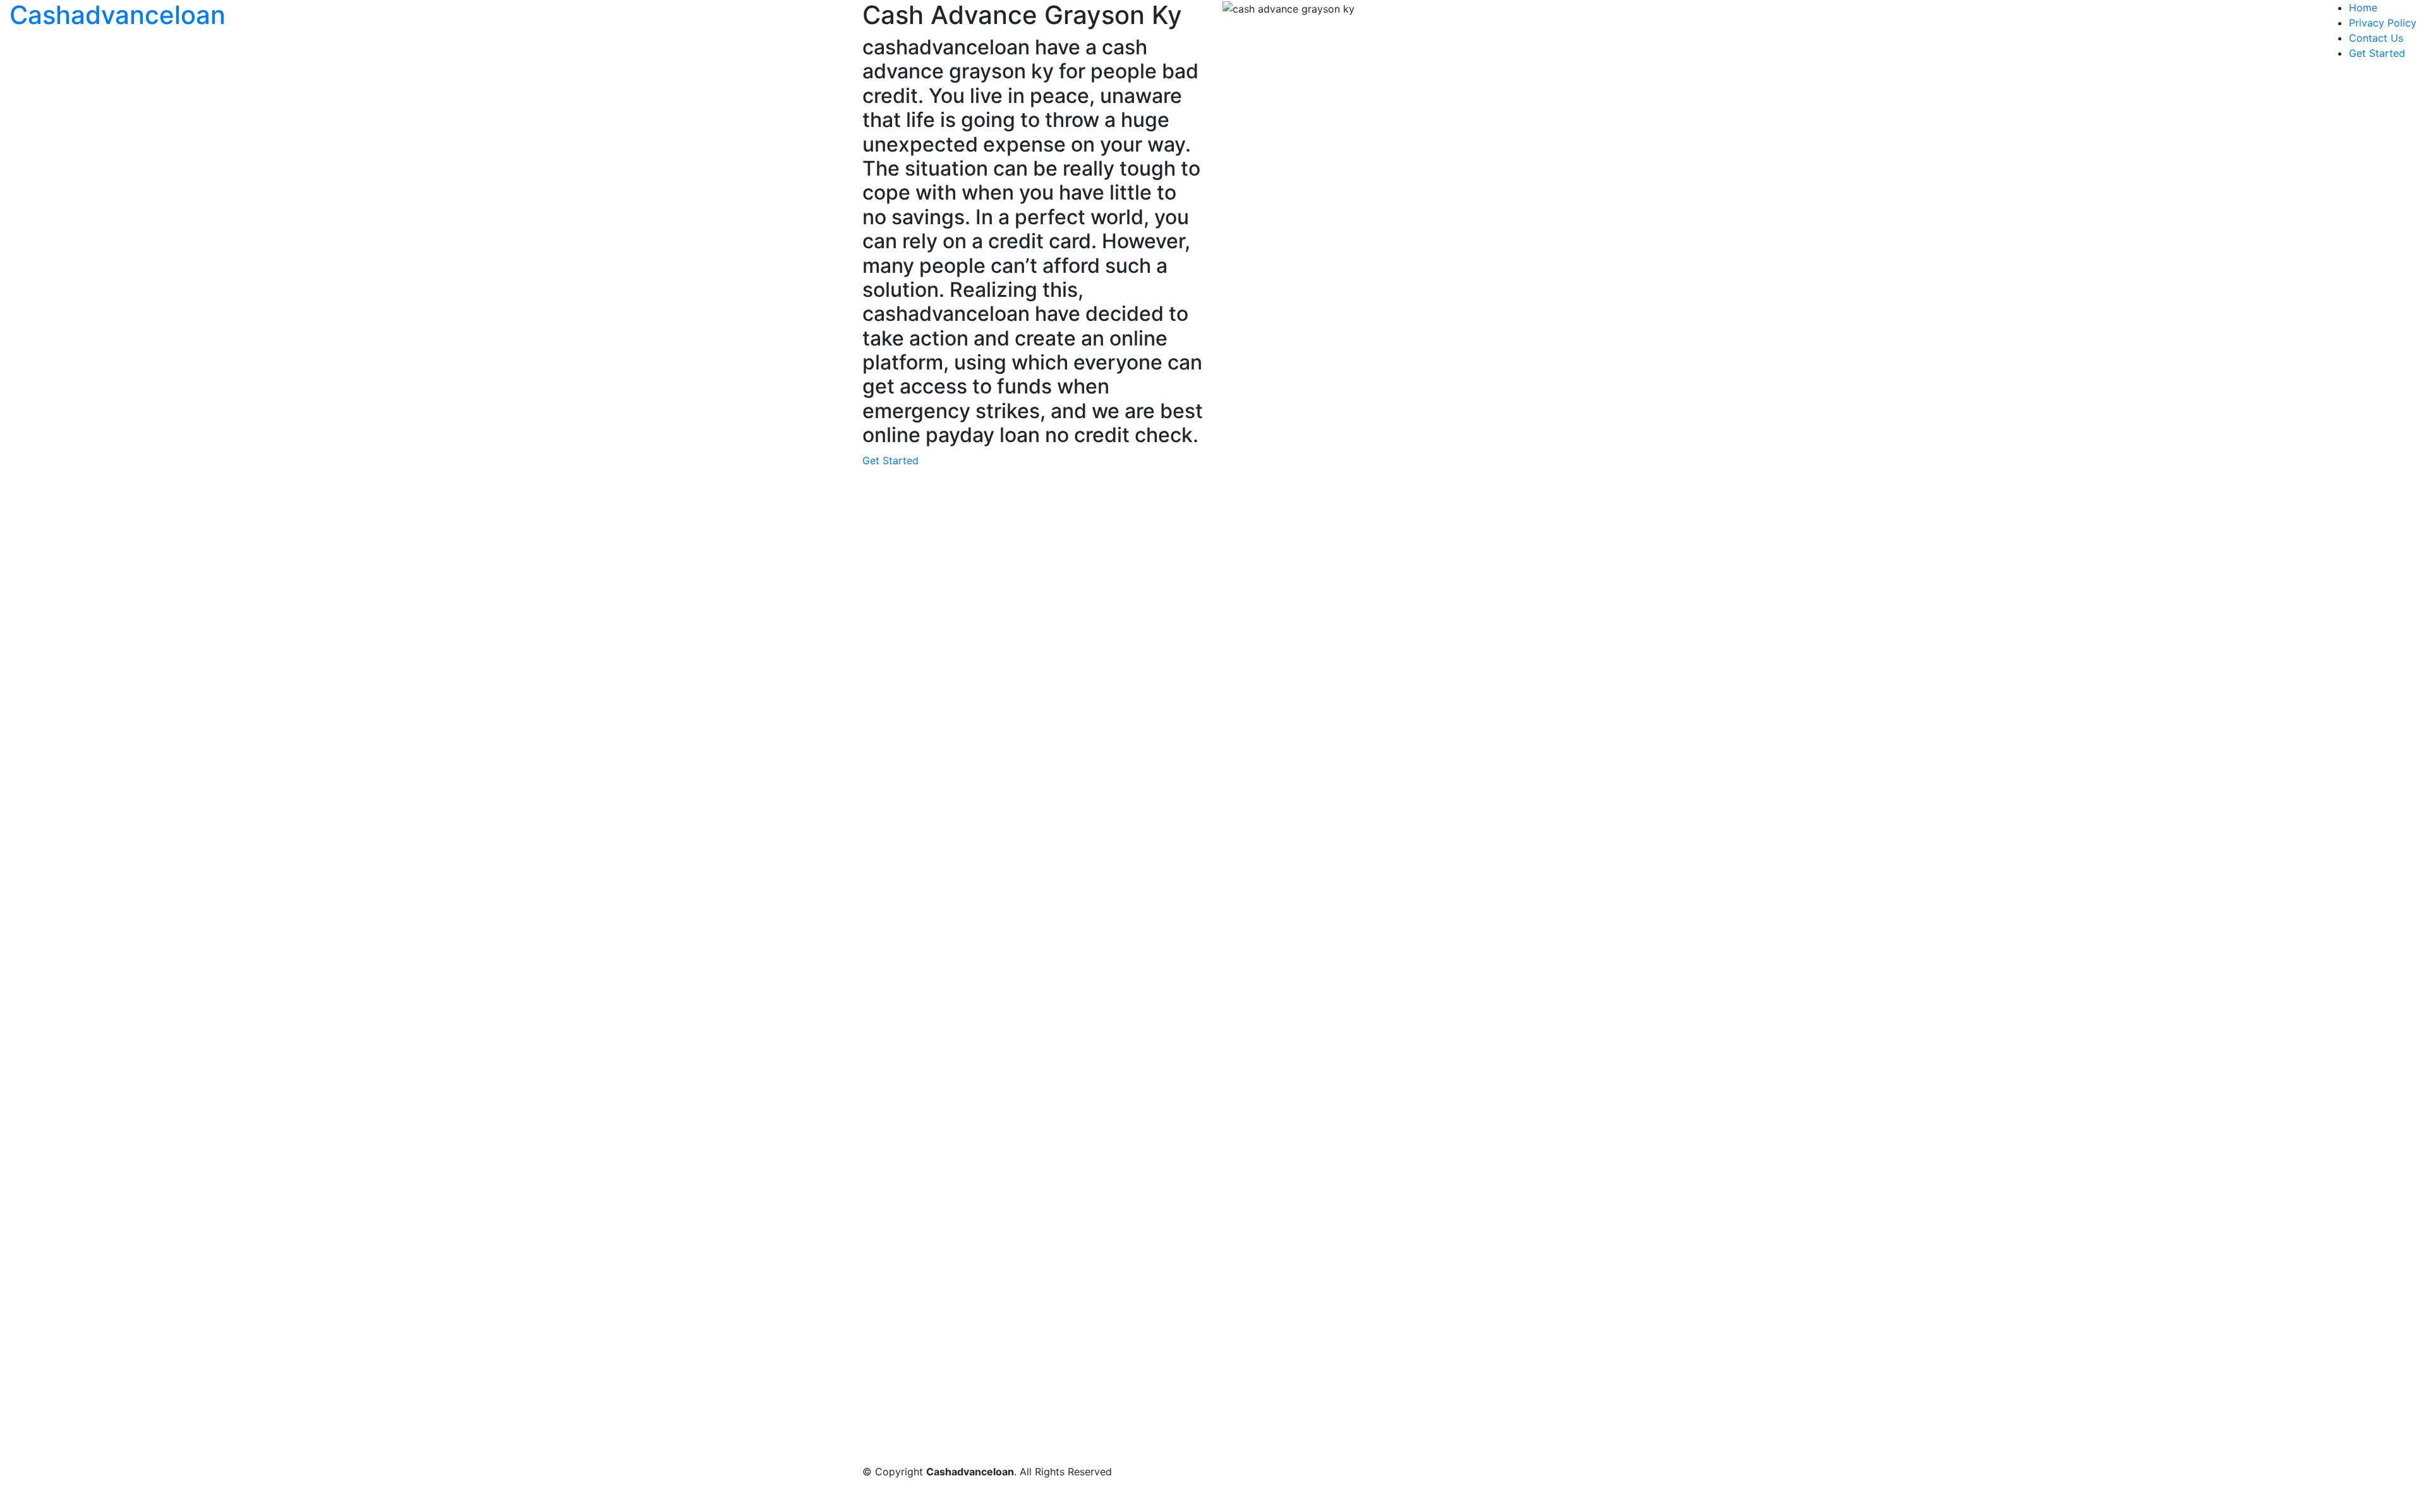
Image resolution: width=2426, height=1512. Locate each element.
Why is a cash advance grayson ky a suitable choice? (1015, 1082)
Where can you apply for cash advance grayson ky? (1012, 1143)
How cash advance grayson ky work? (977, 1158)
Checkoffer (1171, 816)
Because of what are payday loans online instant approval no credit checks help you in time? (1110, 1173)
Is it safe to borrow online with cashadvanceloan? (1006, 1127)
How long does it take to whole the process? (995, 1067)
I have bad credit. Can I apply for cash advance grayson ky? (1032, 1203)
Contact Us (2376, 38)
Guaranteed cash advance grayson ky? (981, 1218)
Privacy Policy (2383, 23)
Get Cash (1407, 816)
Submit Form (934, 816)
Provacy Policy (1477, 1282)
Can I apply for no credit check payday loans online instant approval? (1054, 1112)
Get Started (2377, 53)
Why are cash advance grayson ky (970, 1188)
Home (2363, 8)
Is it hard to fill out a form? (952, 1026)
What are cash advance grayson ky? (974, 1097)
